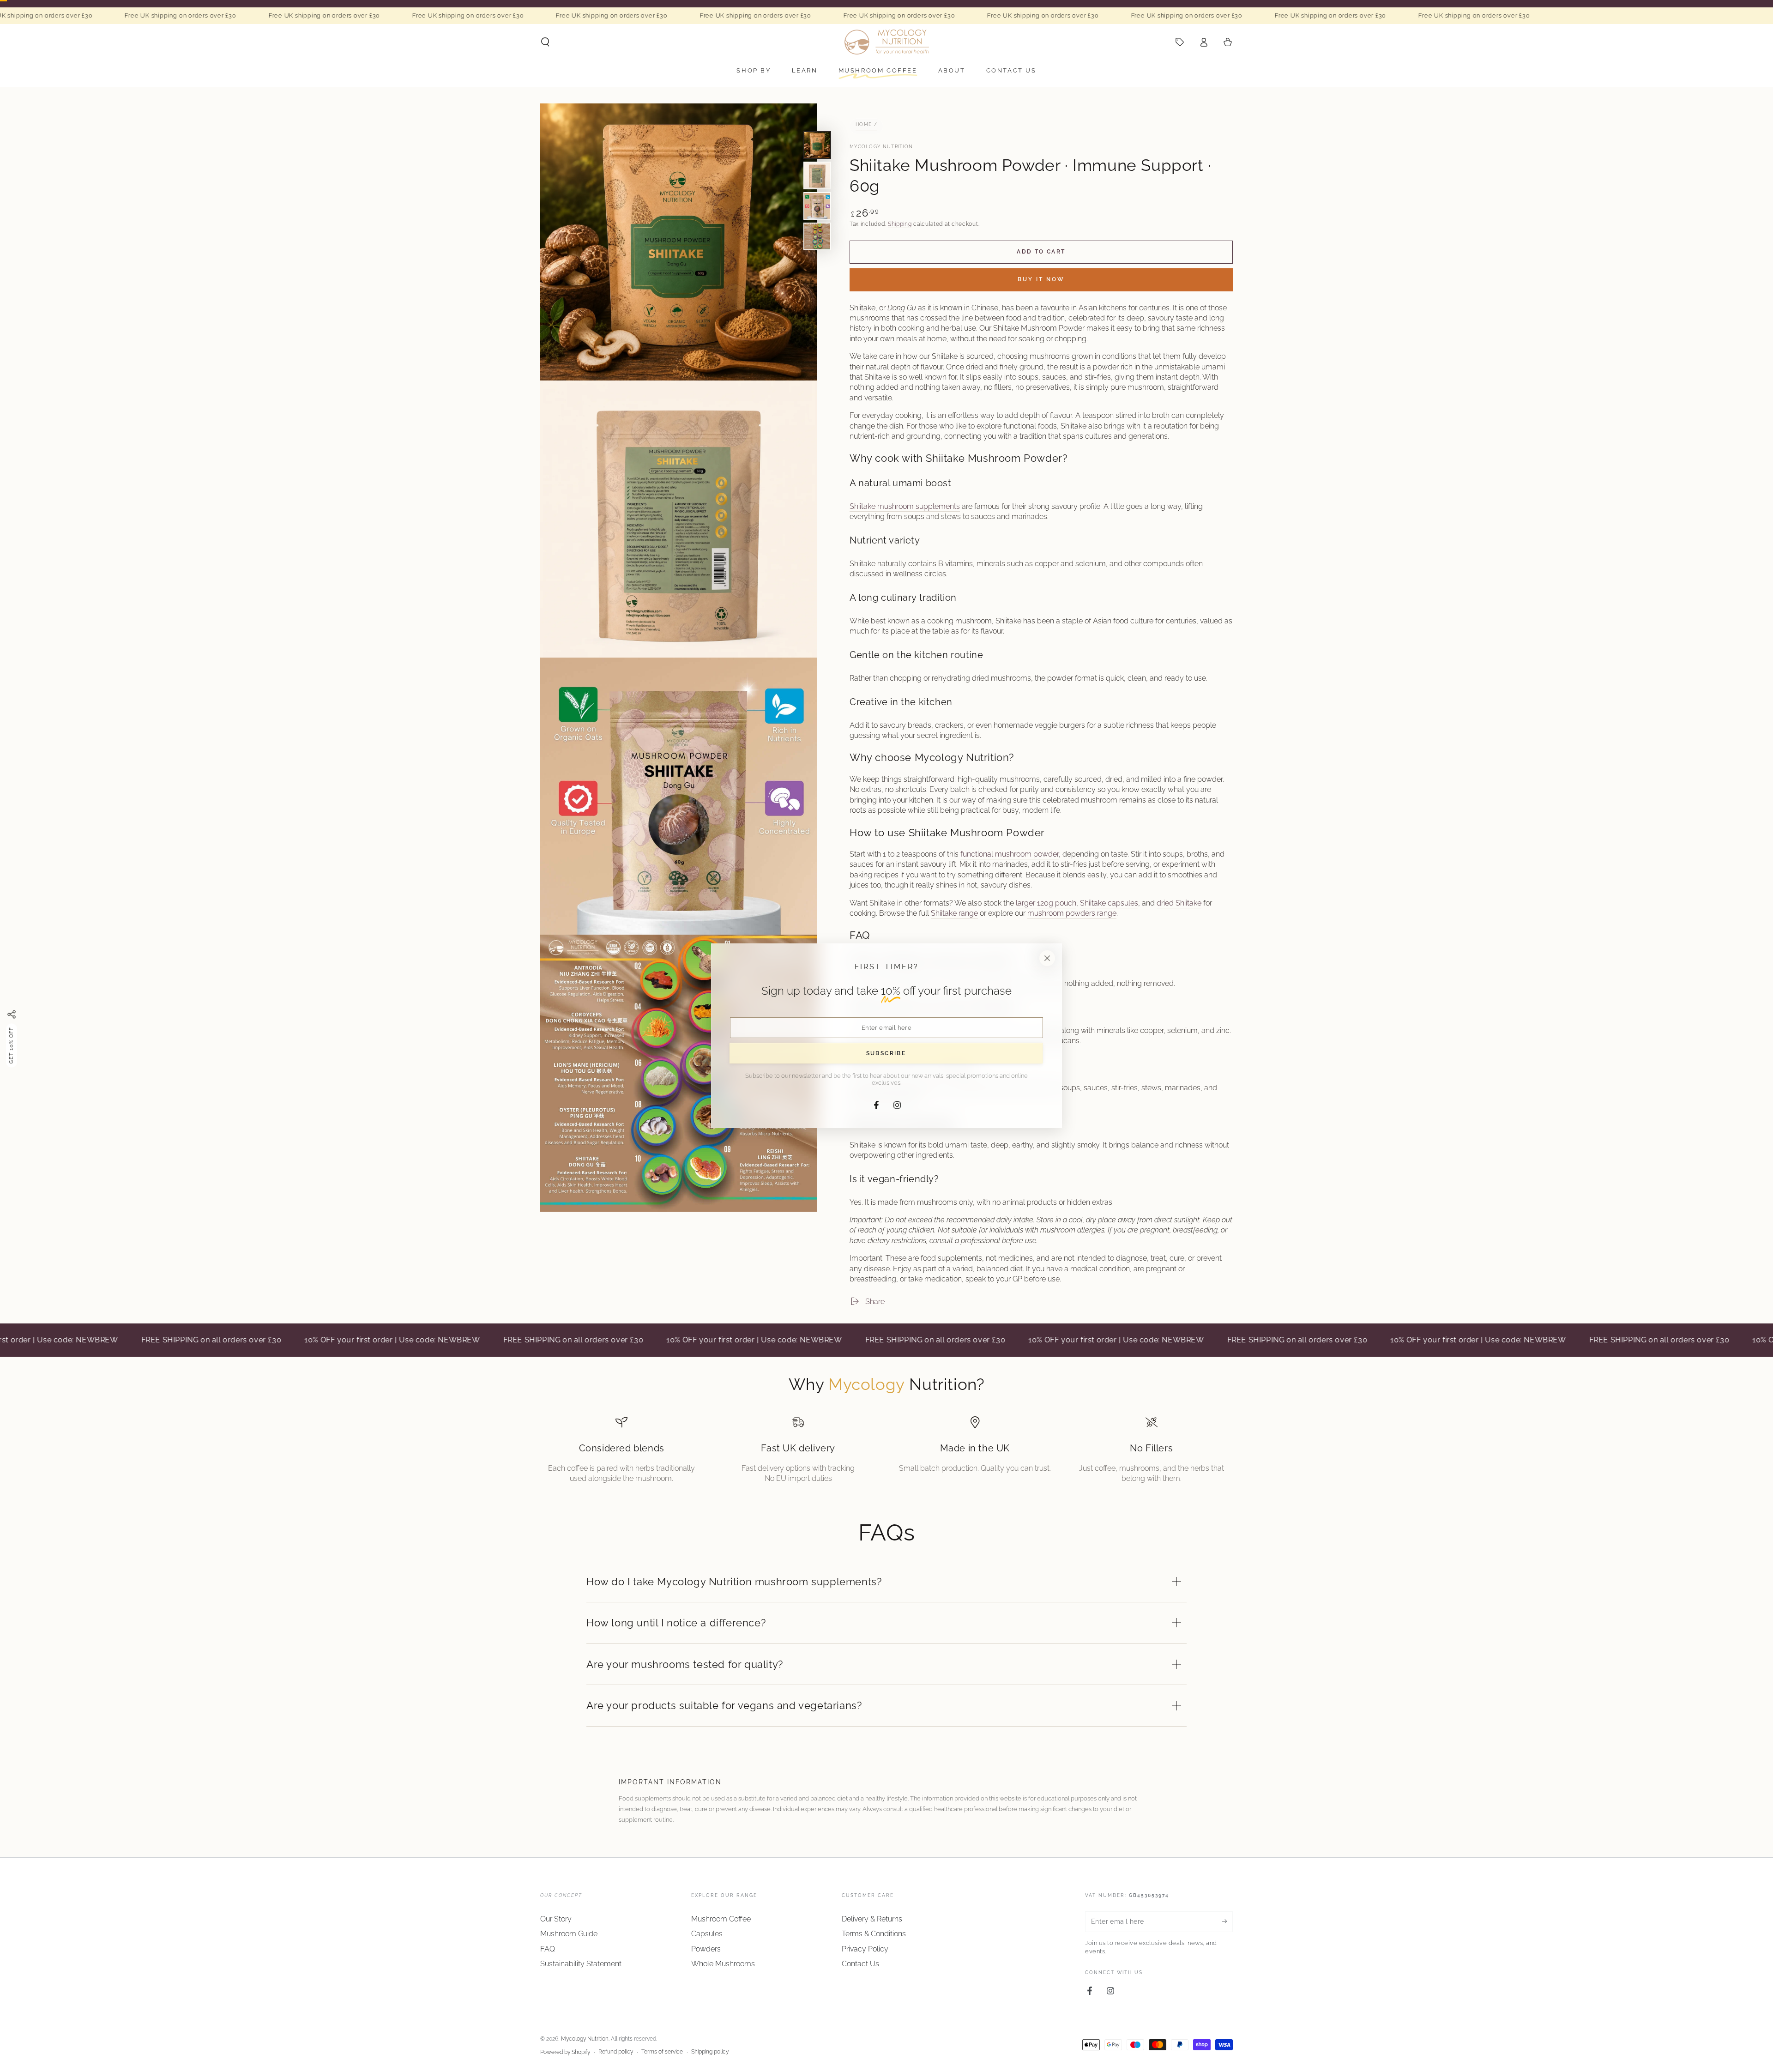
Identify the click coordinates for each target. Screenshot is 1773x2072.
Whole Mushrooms (723, 1964)
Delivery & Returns (872, 1919)
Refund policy (616, 2052)
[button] (545, 42)
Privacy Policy (865, 1949)
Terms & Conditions (874, 1934)
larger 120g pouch (1046, 903)
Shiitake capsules (1109, 903)
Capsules (707, 1934)
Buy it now (1041, 279)
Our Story (556, 1919)
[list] (886, 1450)
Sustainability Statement (581, 1964)
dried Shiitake (1179, 903)
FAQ (548, 1949)
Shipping (900, 224)
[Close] (1047, 958)
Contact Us (860, 1964)
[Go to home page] (887, 42)
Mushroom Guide (569, 1934)
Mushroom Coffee (721, 1919)
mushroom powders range (1072, 913)
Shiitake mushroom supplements (905, 506)
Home (864, 124)
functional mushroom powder (1010, 854)
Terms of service (662, 2052)
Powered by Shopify (565, 2052)
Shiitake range (954, 913)
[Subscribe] (1227, 1921)
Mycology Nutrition (881, 147)
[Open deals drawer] (1180, 42)
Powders (706, 1949)
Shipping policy (710, 2052)
